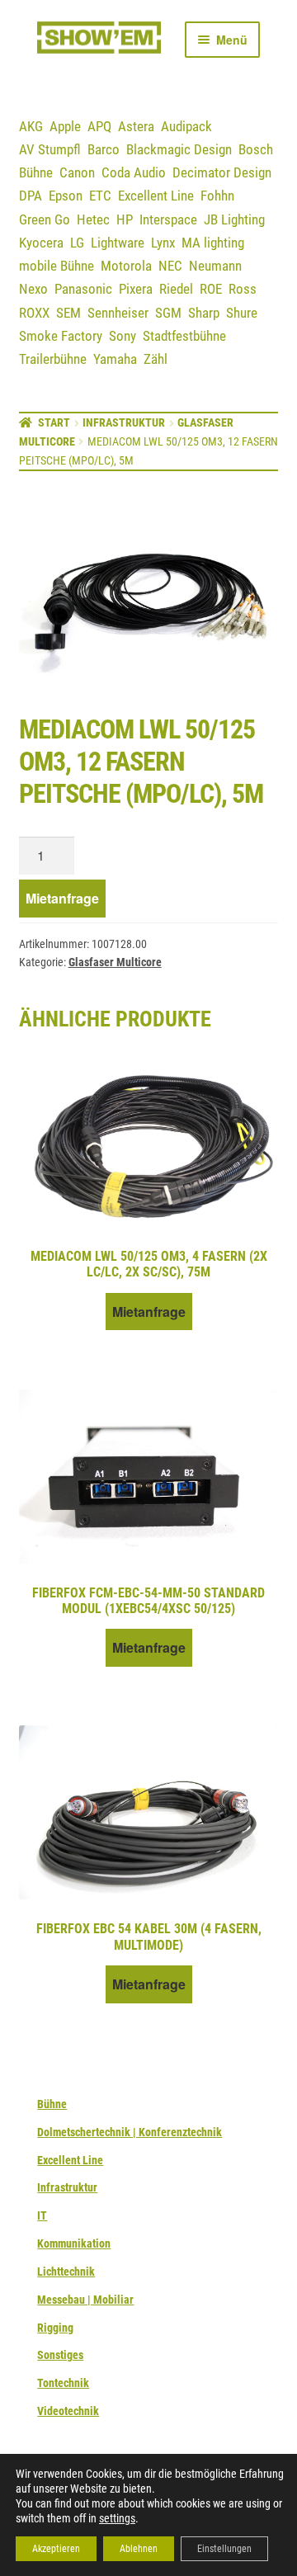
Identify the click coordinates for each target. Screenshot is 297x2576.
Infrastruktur (124, 422)
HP (125, 219)
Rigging (55, 2328)
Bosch (256, 149)
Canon (77, 172)
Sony (123, 336)
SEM (68, 313)
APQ (99, 126)
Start (54, 422)
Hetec (93, 219)
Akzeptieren (56, 2549)
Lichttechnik (66, 2272)
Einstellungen (224, 2549)
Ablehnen (139, 2549)
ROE (211, 289)
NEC (170, 266)
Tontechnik (63, 2383)
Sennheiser (118, 313)
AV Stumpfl (50, 149)
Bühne (36, 172)
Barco (104, 149)
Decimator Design (222, 172)
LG (77, 243)
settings (117, 2518)
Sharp (204, 313)
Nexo (33, 289)
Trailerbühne (53, 359)
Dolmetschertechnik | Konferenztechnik (130, 2132)
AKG (31, 126)
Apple (65, 126)
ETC (100, 196)
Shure (242, 313)
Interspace (168, 219)
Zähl (156, 359)
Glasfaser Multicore (115, 962)
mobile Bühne (57, 266)
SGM (168, 313)
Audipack (186, 126)
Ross (243, 289)
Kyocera (41, 243)
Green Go (45, 219)
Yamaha (115, 359)
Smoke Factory (61, 336)
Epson (66, 196)
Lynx (163, 243)
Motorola (126, 266)
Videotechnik (68, 2411)
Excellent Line (156, 196)
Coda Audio (134, 172)
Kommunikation (74, 2243)
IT (42, 2215)
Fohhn (217, 196)
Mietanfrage (62, 898)
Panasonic (83, 289)
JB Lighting (234, 219)
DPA (31, 196)
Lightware (118, 243)
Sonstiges (60, 2355)
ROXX (34, 313)
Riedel (176, 289)
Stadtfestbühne (184, 336)
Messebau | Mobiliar (85, 2300)
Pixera (136, 289)
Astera (136, 126)
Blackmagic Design (179, 149)
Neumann (215, 266)
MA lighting (213, 243)
